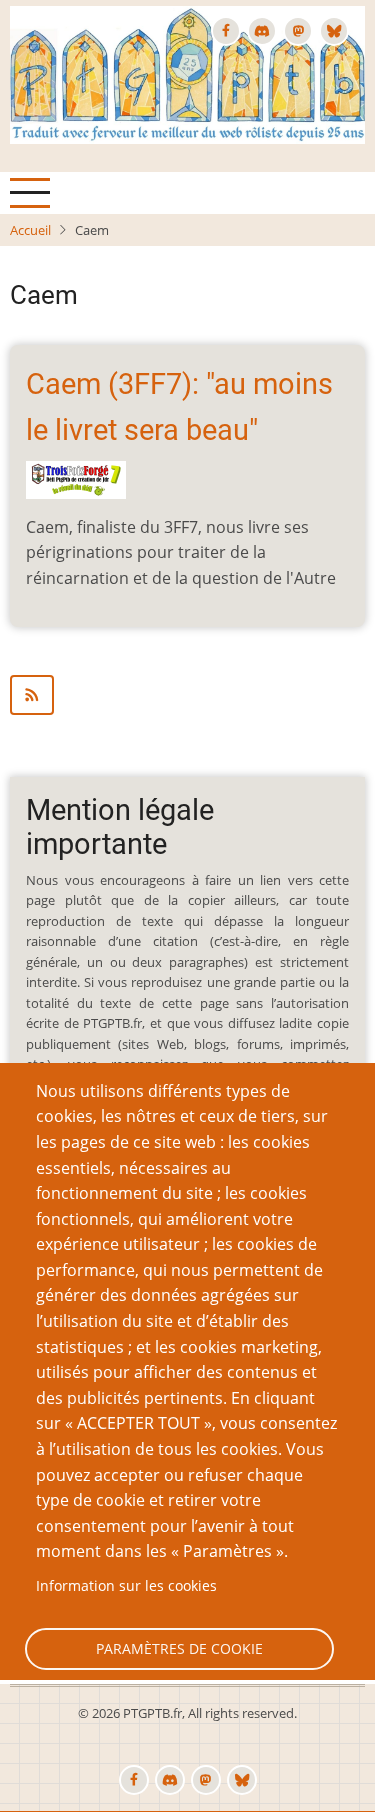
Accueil (30, 230)
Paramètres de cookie (179, 1648)
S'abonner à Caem (187, 695)
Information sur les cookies (126, 1585)
